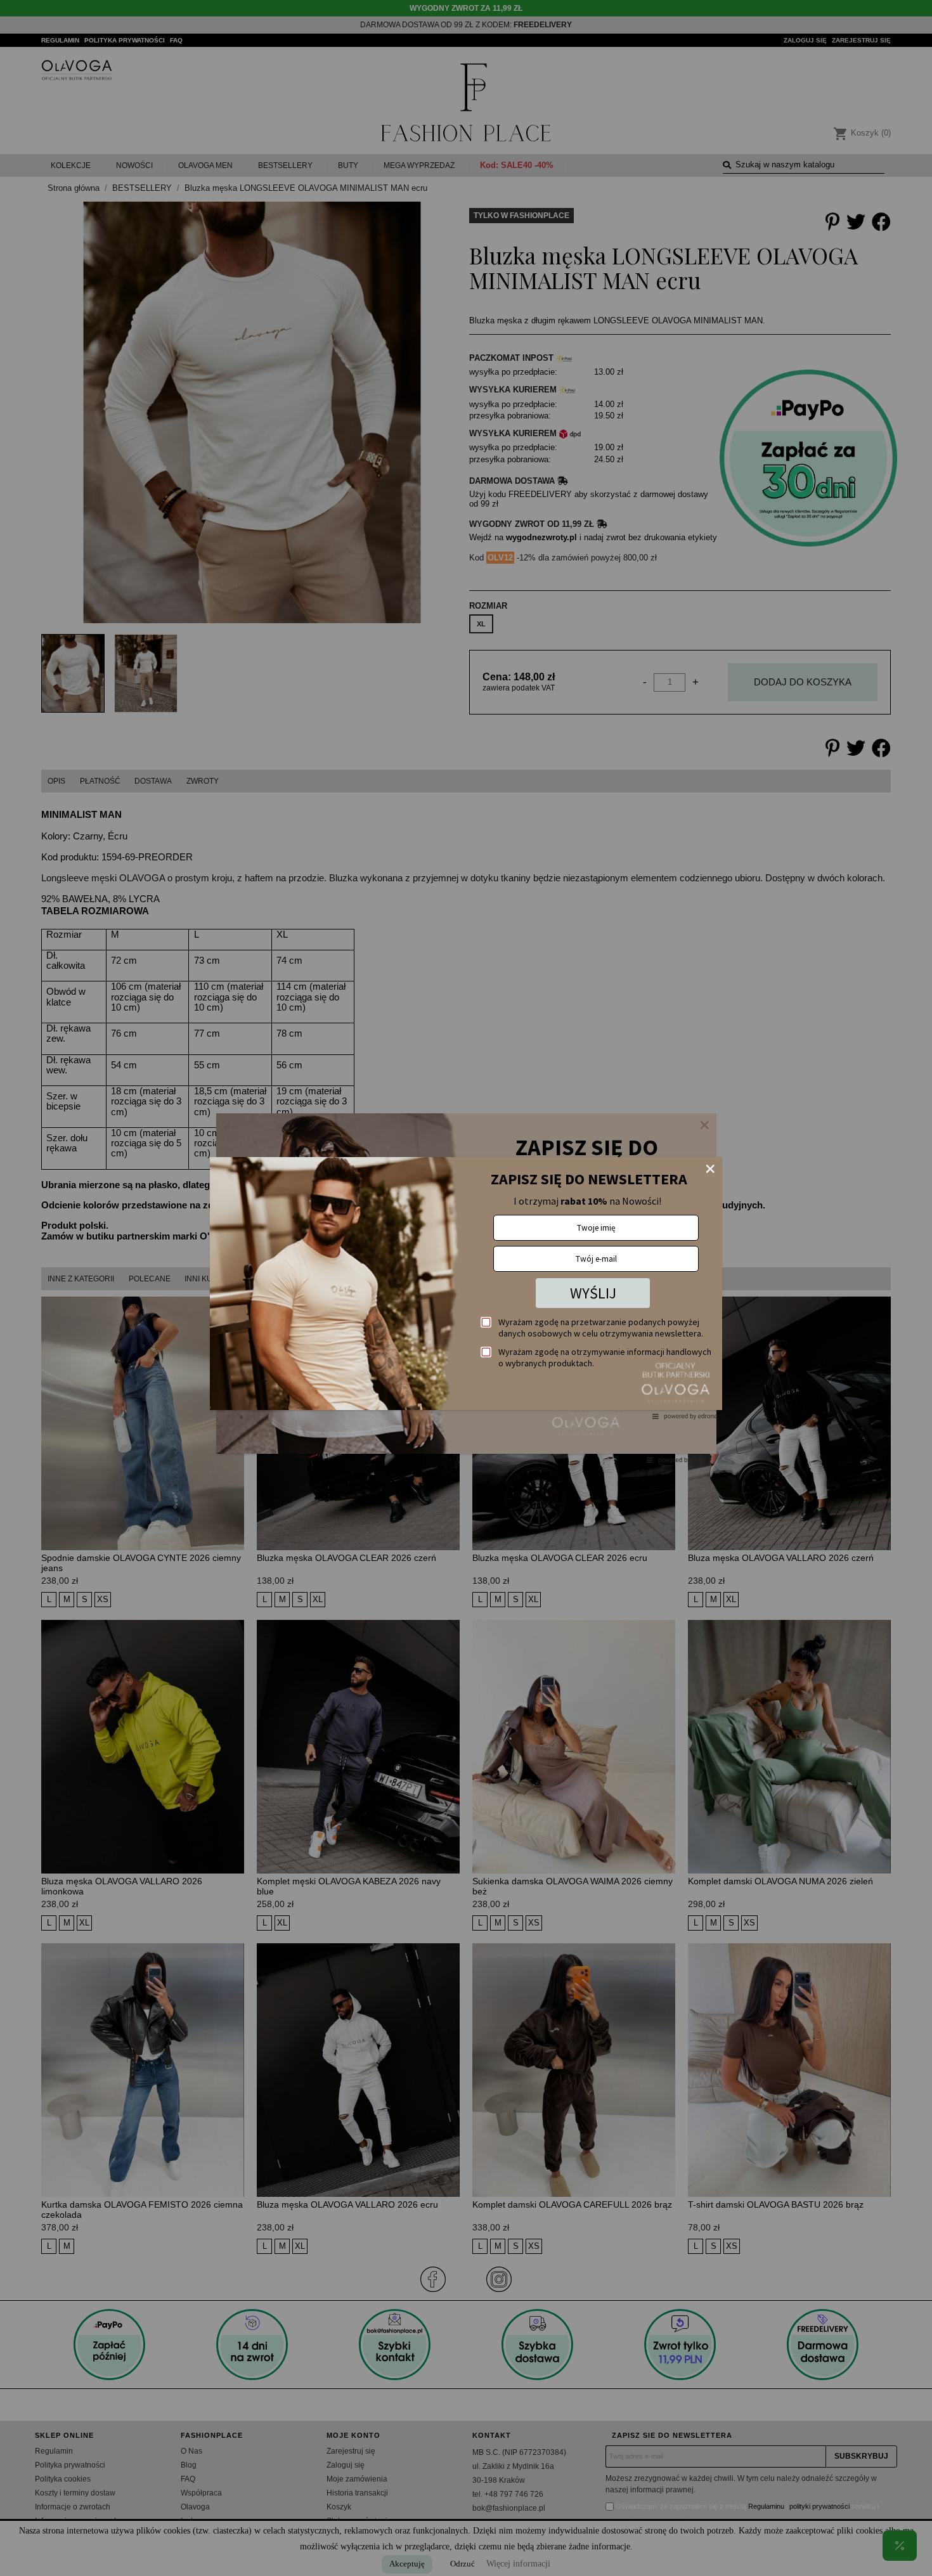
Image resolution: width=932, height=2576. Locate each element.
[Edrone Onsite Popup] (466, 1288)
